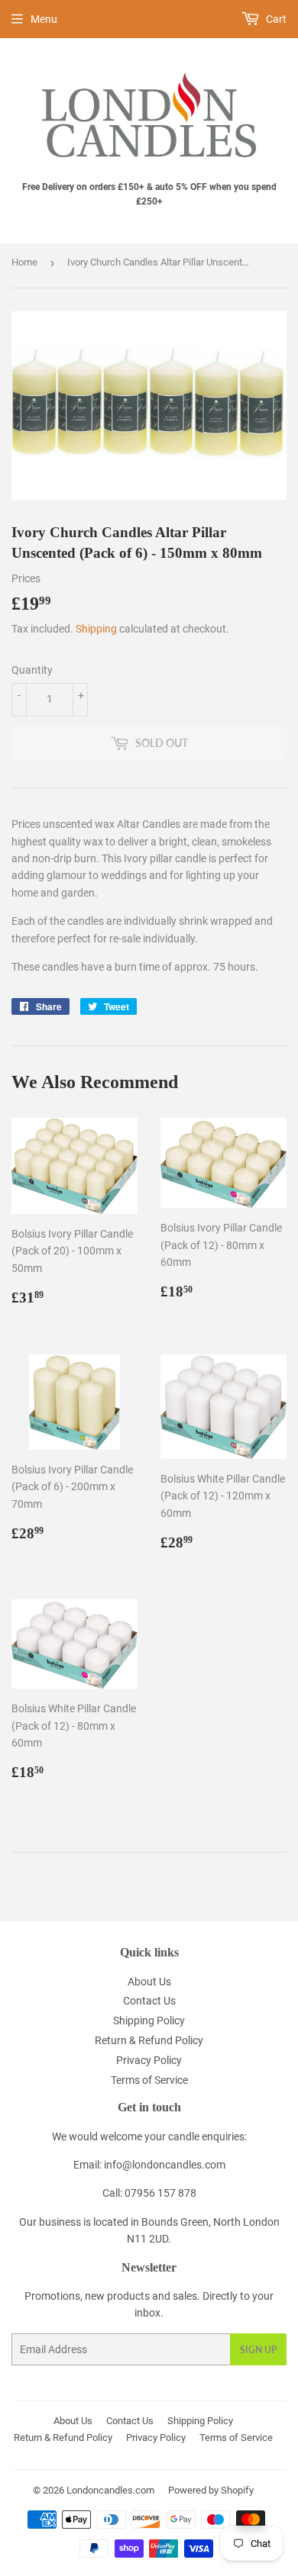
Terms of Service (149, 2080)
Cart (275, 19)
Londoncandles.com (110, 2490)
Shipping (96, 629)
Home (24, 262)
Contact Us (149, 2001)
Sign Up (258, 2350)
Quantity (32, 670)
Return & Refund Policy (149, 2040)
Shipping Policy (149, 2021)
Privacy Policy (149, 2060)
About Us (149, 1982)
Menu (44, 19)
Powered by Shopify (211, 2490)
